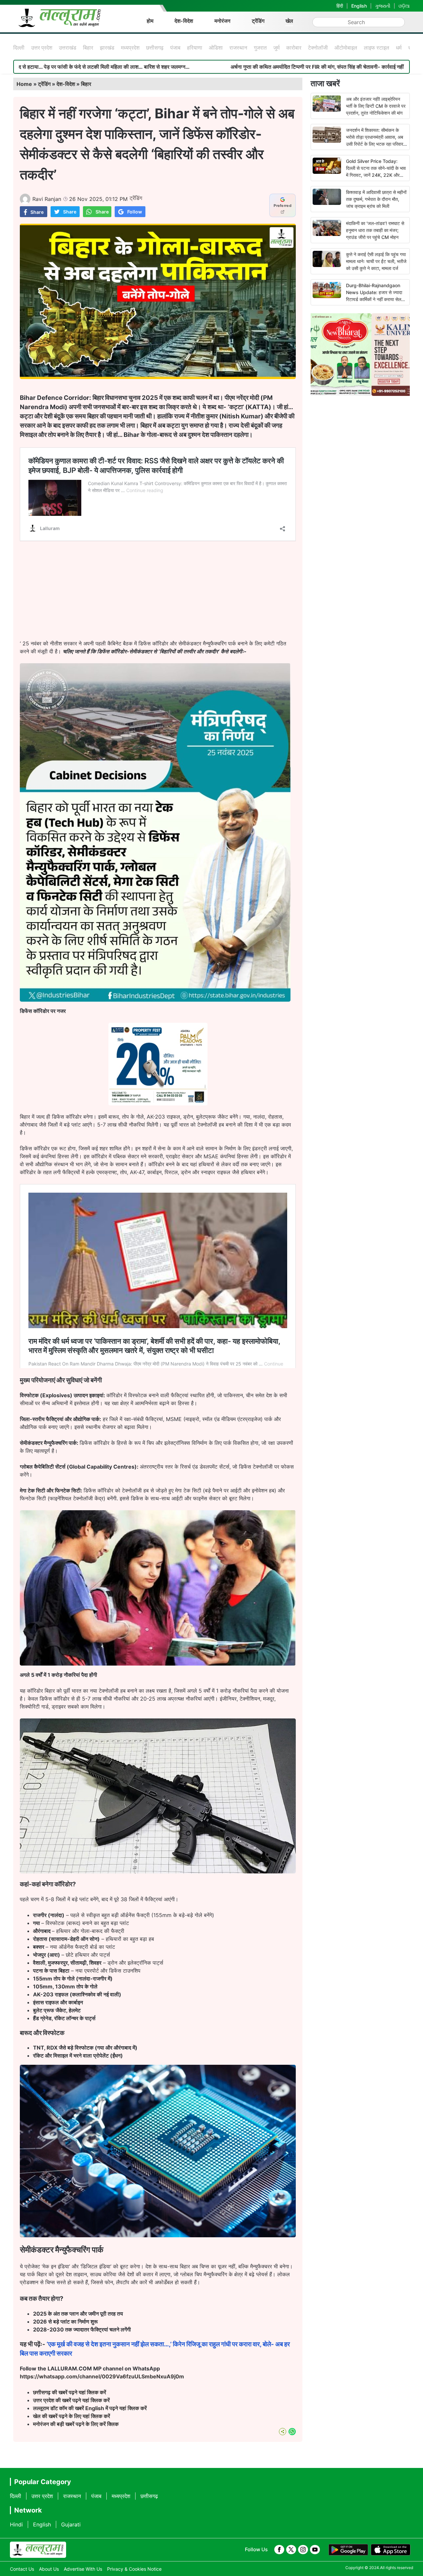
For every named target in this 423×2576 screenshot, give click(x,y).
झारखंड (107, 48)
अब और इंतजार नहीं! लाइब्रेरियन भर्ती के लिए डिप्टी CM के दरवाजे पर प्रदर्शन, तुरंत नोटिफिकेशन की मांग (376, 106)
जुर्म (276, 48)
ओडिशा (216, 48)
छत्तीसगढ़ (155, 48)
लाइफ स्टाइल (377, 48)
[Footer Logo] (38, 2550)
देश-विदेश (184, 21)
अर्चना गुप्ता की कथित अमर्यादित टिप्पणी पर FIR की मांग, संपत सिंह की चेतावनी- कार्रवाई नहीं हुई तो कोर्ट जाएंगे (216, 67)
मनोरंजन (222, 21)
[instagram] (303, 2550)
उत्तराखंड (68, 48)
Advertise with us (83, 2569)
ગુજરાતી (383, 6)
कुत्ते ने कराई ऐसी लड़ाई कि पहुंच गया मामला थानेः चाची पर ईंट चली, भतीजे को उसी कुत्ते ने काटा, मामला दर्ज (376, 261)
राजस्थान (238, 48)
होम (150, 21)
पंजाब (175, 48)
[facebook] (279, 2550)
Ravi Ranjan (47, 199)
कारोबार (294, 48)
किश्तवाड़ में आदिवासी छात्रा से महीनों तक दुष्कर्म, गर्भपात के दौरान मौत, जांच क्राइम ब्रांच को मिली (376, 199)
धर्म (399, 48)
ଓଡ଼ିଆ (404, 6)
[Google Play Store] (348, 2550)
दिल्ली (19, 48)
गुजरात (260, 48)
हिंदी (340, 6)
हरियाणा (195, 48)
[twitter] (291, 2550)
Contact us (22, 2569)
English (359, 6)
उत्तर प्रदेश (42, 48)
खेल (289, 21)
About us (49, 2569)
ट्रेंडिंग (258, 21)
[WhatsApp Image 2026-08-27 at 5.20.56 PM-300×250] (158, 1103)
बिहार (88, 48)
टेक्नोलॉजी (318, 48)
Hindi (16, 2524)
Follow (135, 212)
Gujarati (71, 2524)
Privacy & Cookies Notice (134, 2569)
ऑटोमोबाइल (346, 48)
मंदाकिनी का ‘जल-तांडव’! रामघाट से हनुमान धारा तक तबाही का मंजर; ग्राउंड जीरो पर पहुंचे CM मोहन (375, 230)
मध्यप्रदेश (130, 48)
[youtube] (315, 2550)
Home (24, 84)
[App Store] (391, 2550)
